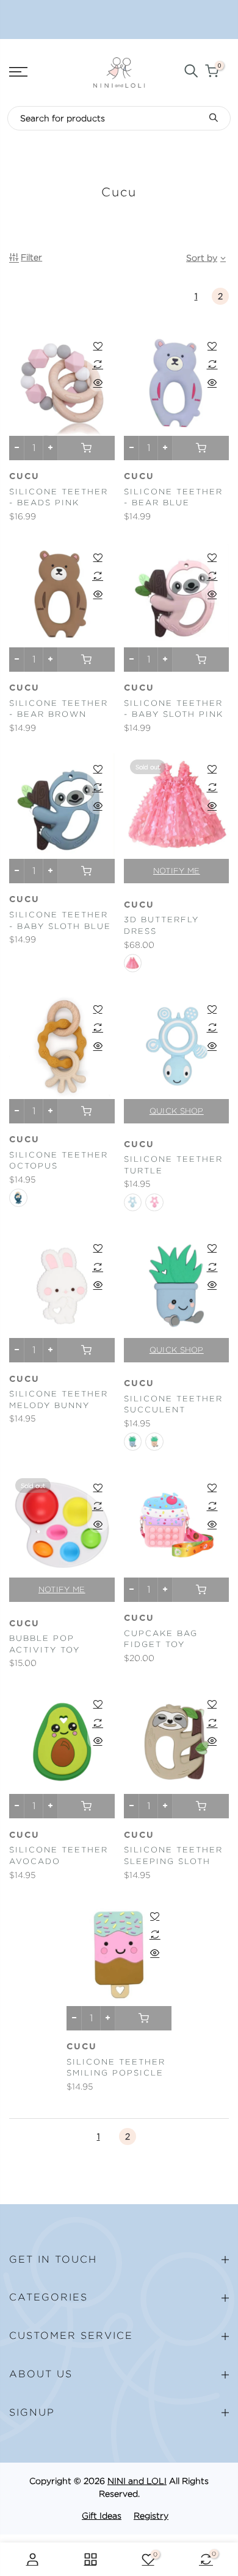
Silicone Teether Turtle (173, 1165)
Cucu (24, 477)
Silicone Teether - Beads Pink (59, 497)
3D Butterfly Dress (161, 925)
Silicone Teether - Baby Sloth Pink (174, 709)
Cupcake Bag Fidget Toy (161, 1639)
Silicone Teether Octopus (59, 1161)
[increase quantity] (50, 448)
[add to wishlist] (98, 346)
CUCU (24, 1835)
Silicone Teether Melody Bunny (59, 1400)
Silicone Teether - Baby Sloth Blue (60, 920)
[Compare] (98, 364)
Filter (31, 257)
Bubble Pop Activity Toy (45, 1644)
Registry (151, 2516)
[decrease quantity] (17, 448)
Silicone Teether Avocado (59, 1856)
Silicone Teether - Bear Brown (59, 709)
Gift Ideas (102, 2516)
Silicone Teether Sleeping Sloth (173, 1856)
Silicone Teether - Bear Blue (173, 497)
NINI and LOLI (137, 2481)
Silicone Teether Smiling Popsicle (116, 2068)
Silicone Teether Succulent (173, 1404)
